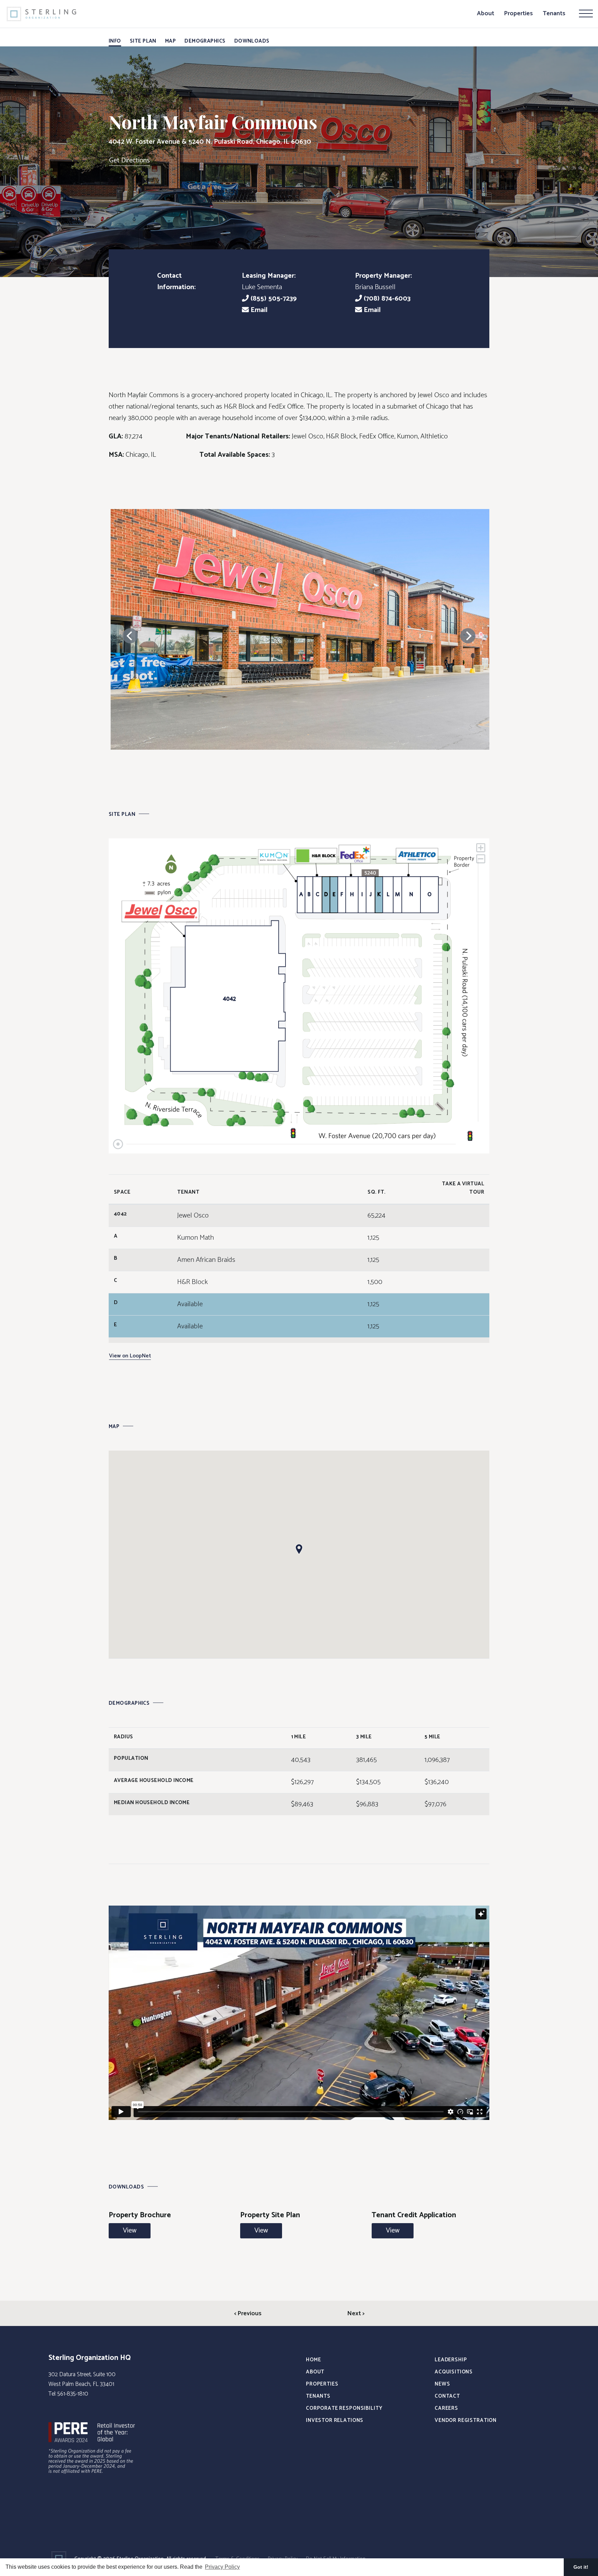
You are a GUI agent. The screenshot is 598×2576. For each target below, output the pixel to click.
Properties (518, 14)
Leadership (451, 2360)
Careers (446, 2408)
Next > (356, 2314)
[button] (299, 1549)
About (486, 14)
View (130, 2231)
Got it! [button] (581, 2567)
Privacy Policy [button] (222, 2567)
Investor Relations (335, 2420)
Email (258, 310)
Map (170, 41)
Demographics (205, 41)
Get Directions (129, 161)
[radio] (228, 996)
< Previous (248, 2314)
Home (313, 2360)
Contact (447, 2396)
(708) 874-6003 (386, 299)
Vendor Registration (466, 2420)
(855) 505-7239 (273, 299)
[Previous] (130, 636)
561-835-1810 (73, 2394)
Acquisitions (454, 2372)
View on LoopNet (130, 1356)
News (442, 2384)
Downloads (252, 41)
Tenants (554, 14)
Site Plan (143, 41)
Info (115, 41)
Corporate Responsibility (344, 2408)
